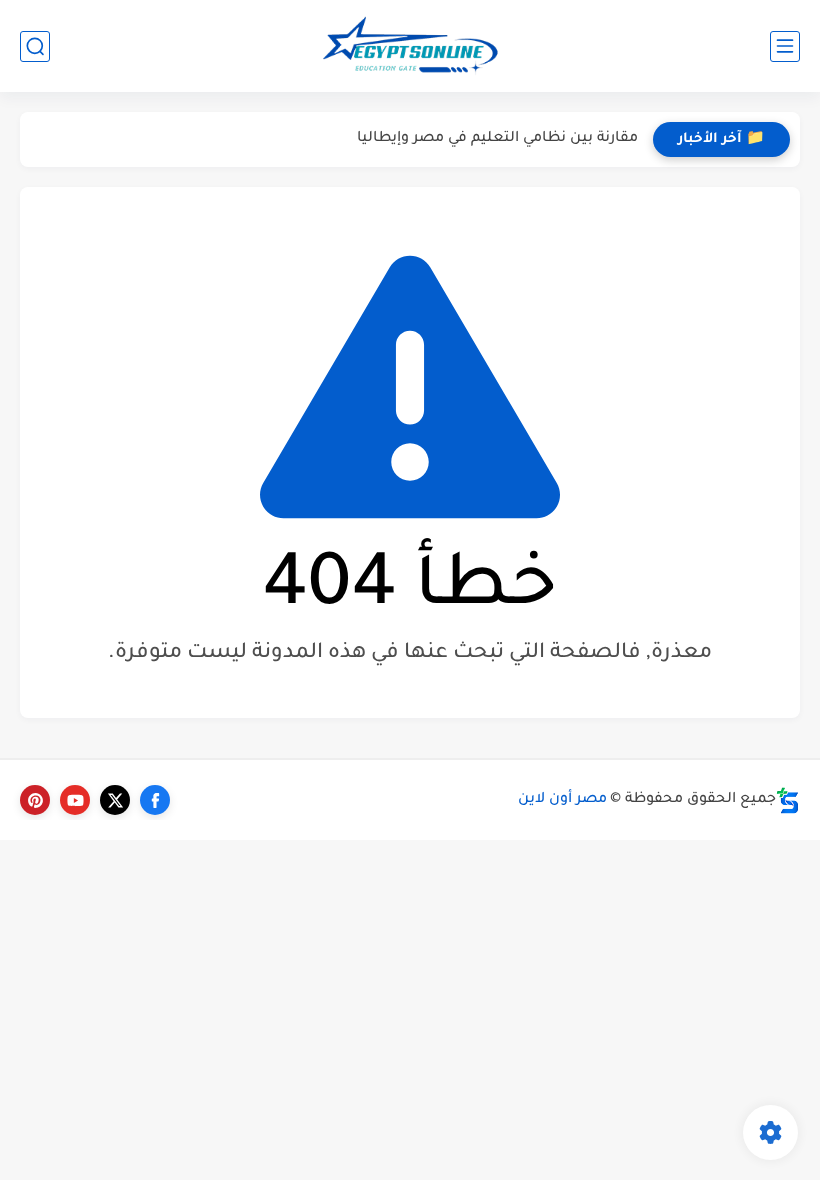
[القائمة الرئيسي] (785, 46)
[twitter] (115, 800)
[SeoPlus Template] (788, 800)
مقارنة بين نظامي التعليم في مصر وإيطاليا (497, 139)
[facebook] (155, 800)
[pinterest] (35, 800)
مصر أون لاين (562, 800)
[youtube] (75, 800)
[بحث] (35, 46)
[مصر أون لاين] (410, 46)
